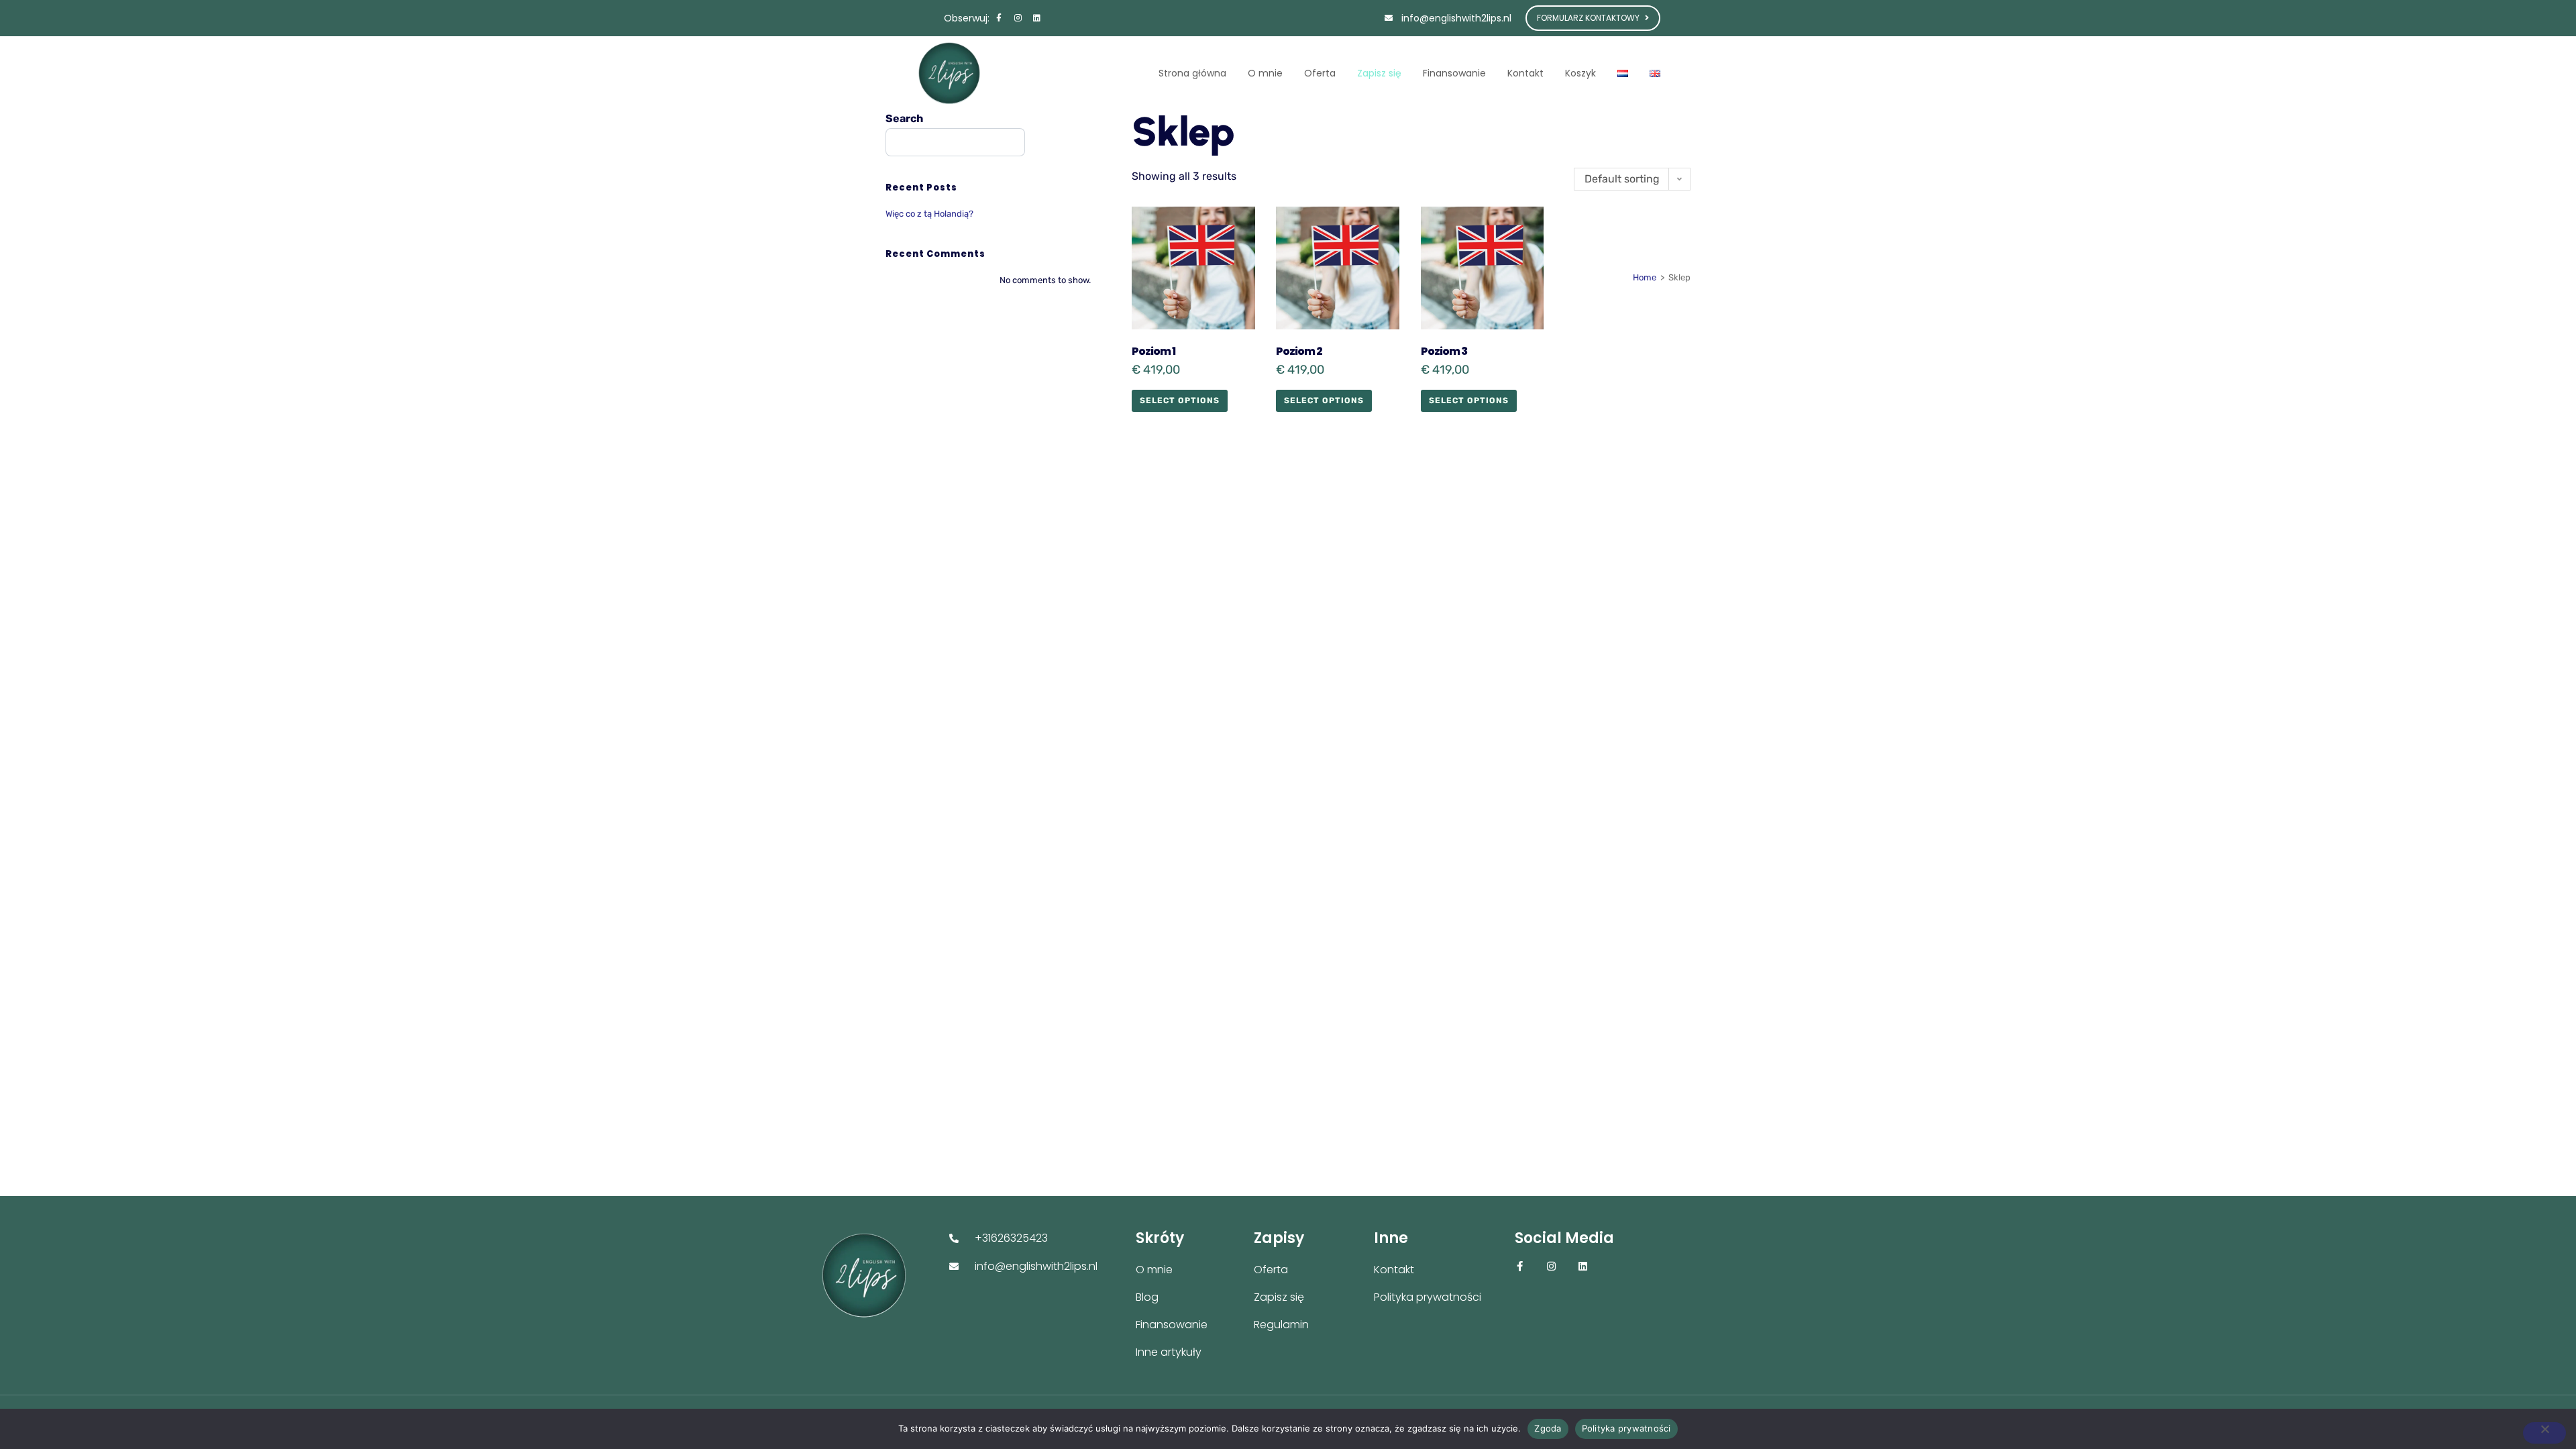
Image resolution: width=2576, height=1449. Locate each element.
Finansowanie (1454, 73)
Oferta (1320, 73)
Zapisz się (1379, 73)
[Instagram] (1018, 18)
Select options (1180, 400)
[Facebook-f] (999, 18)
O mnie (1265, 73)
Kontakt (1525, 73)
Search (904, 118)
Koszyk (1580, 73)
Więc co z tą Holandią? (929, 214)
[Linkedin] (1036, 18)
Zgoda (1548, 1428)
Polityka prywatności (1626, 1428)
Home (1645, 277)
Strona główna (1192, 73)
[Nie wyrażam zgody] (2544, 1433)
